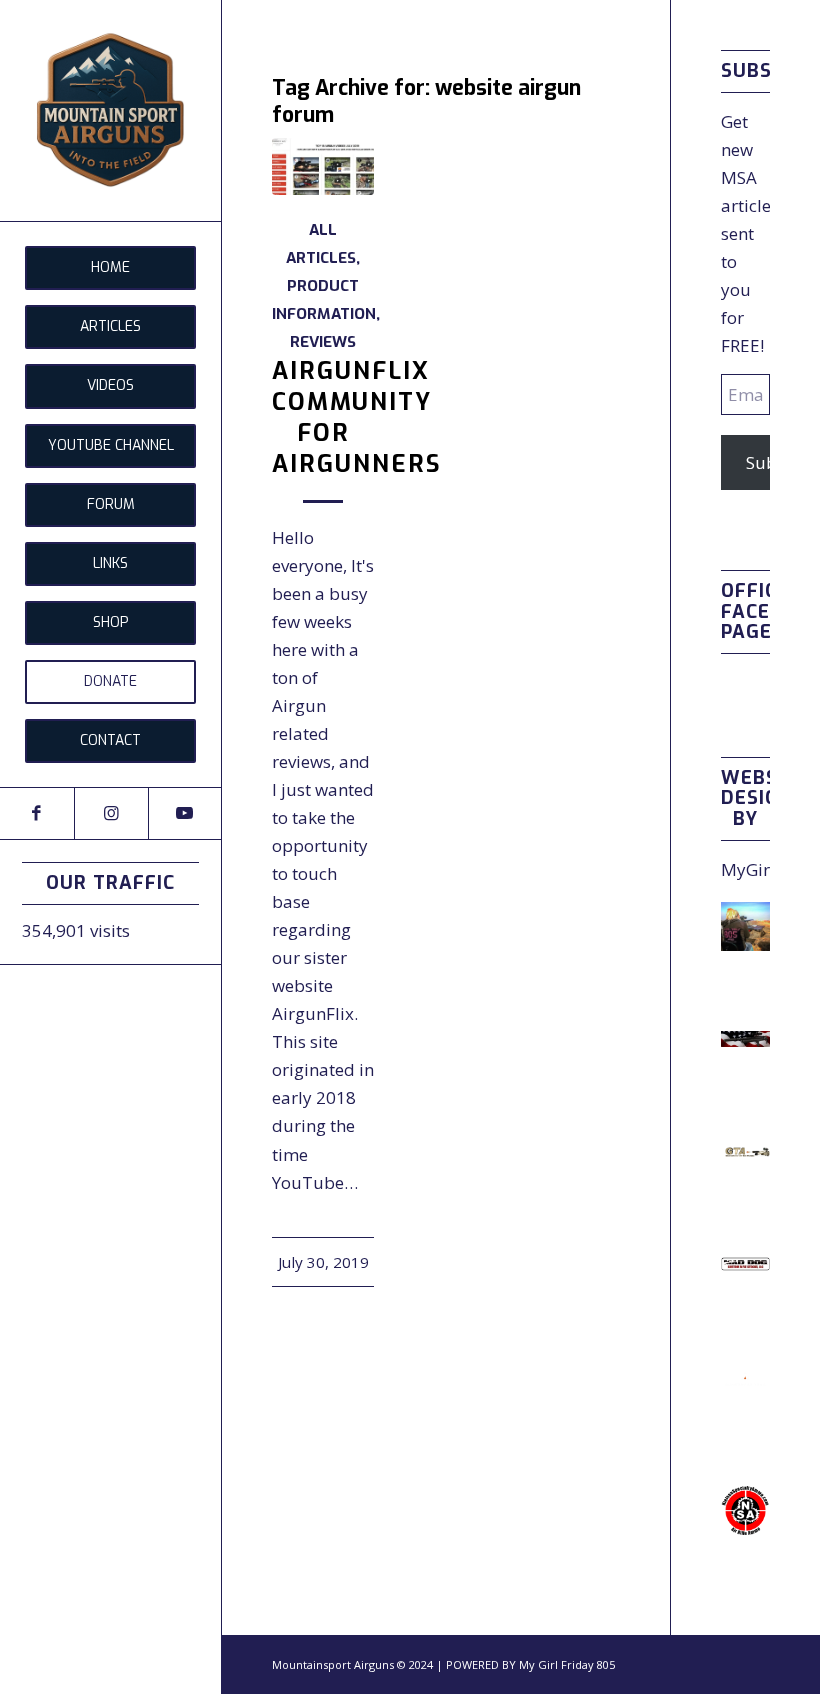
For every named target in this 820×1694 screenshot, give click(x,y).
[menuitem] (110, 268)
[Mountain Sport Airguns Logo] (110, 110)
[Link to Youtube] (185, 813)
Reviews (323, 342)
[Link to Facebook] (37, 813)
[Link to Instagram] (111, 813)
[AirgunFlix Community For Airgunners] (323, 166)
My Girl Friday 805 (567, 1664)
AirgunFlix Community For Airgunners (357, 417)
